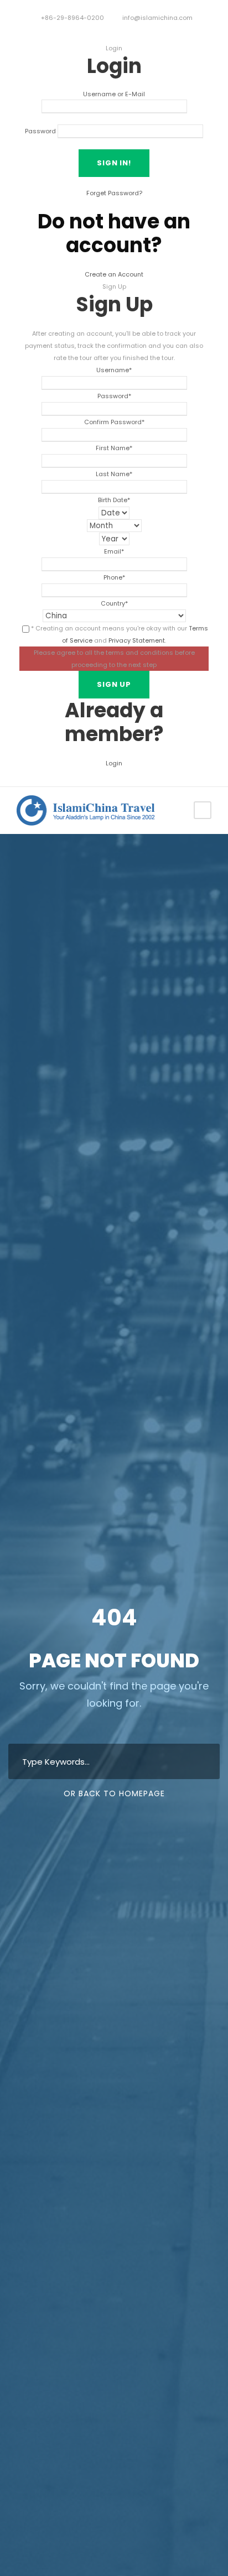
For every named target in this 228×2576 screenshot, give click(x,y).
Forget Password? (114, 193)
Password (40, 131)
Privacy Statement (137, 640)
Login (114, 763)
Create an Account (114, 274)
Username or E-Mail (114, 94)
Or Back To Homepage (114, 1793)
